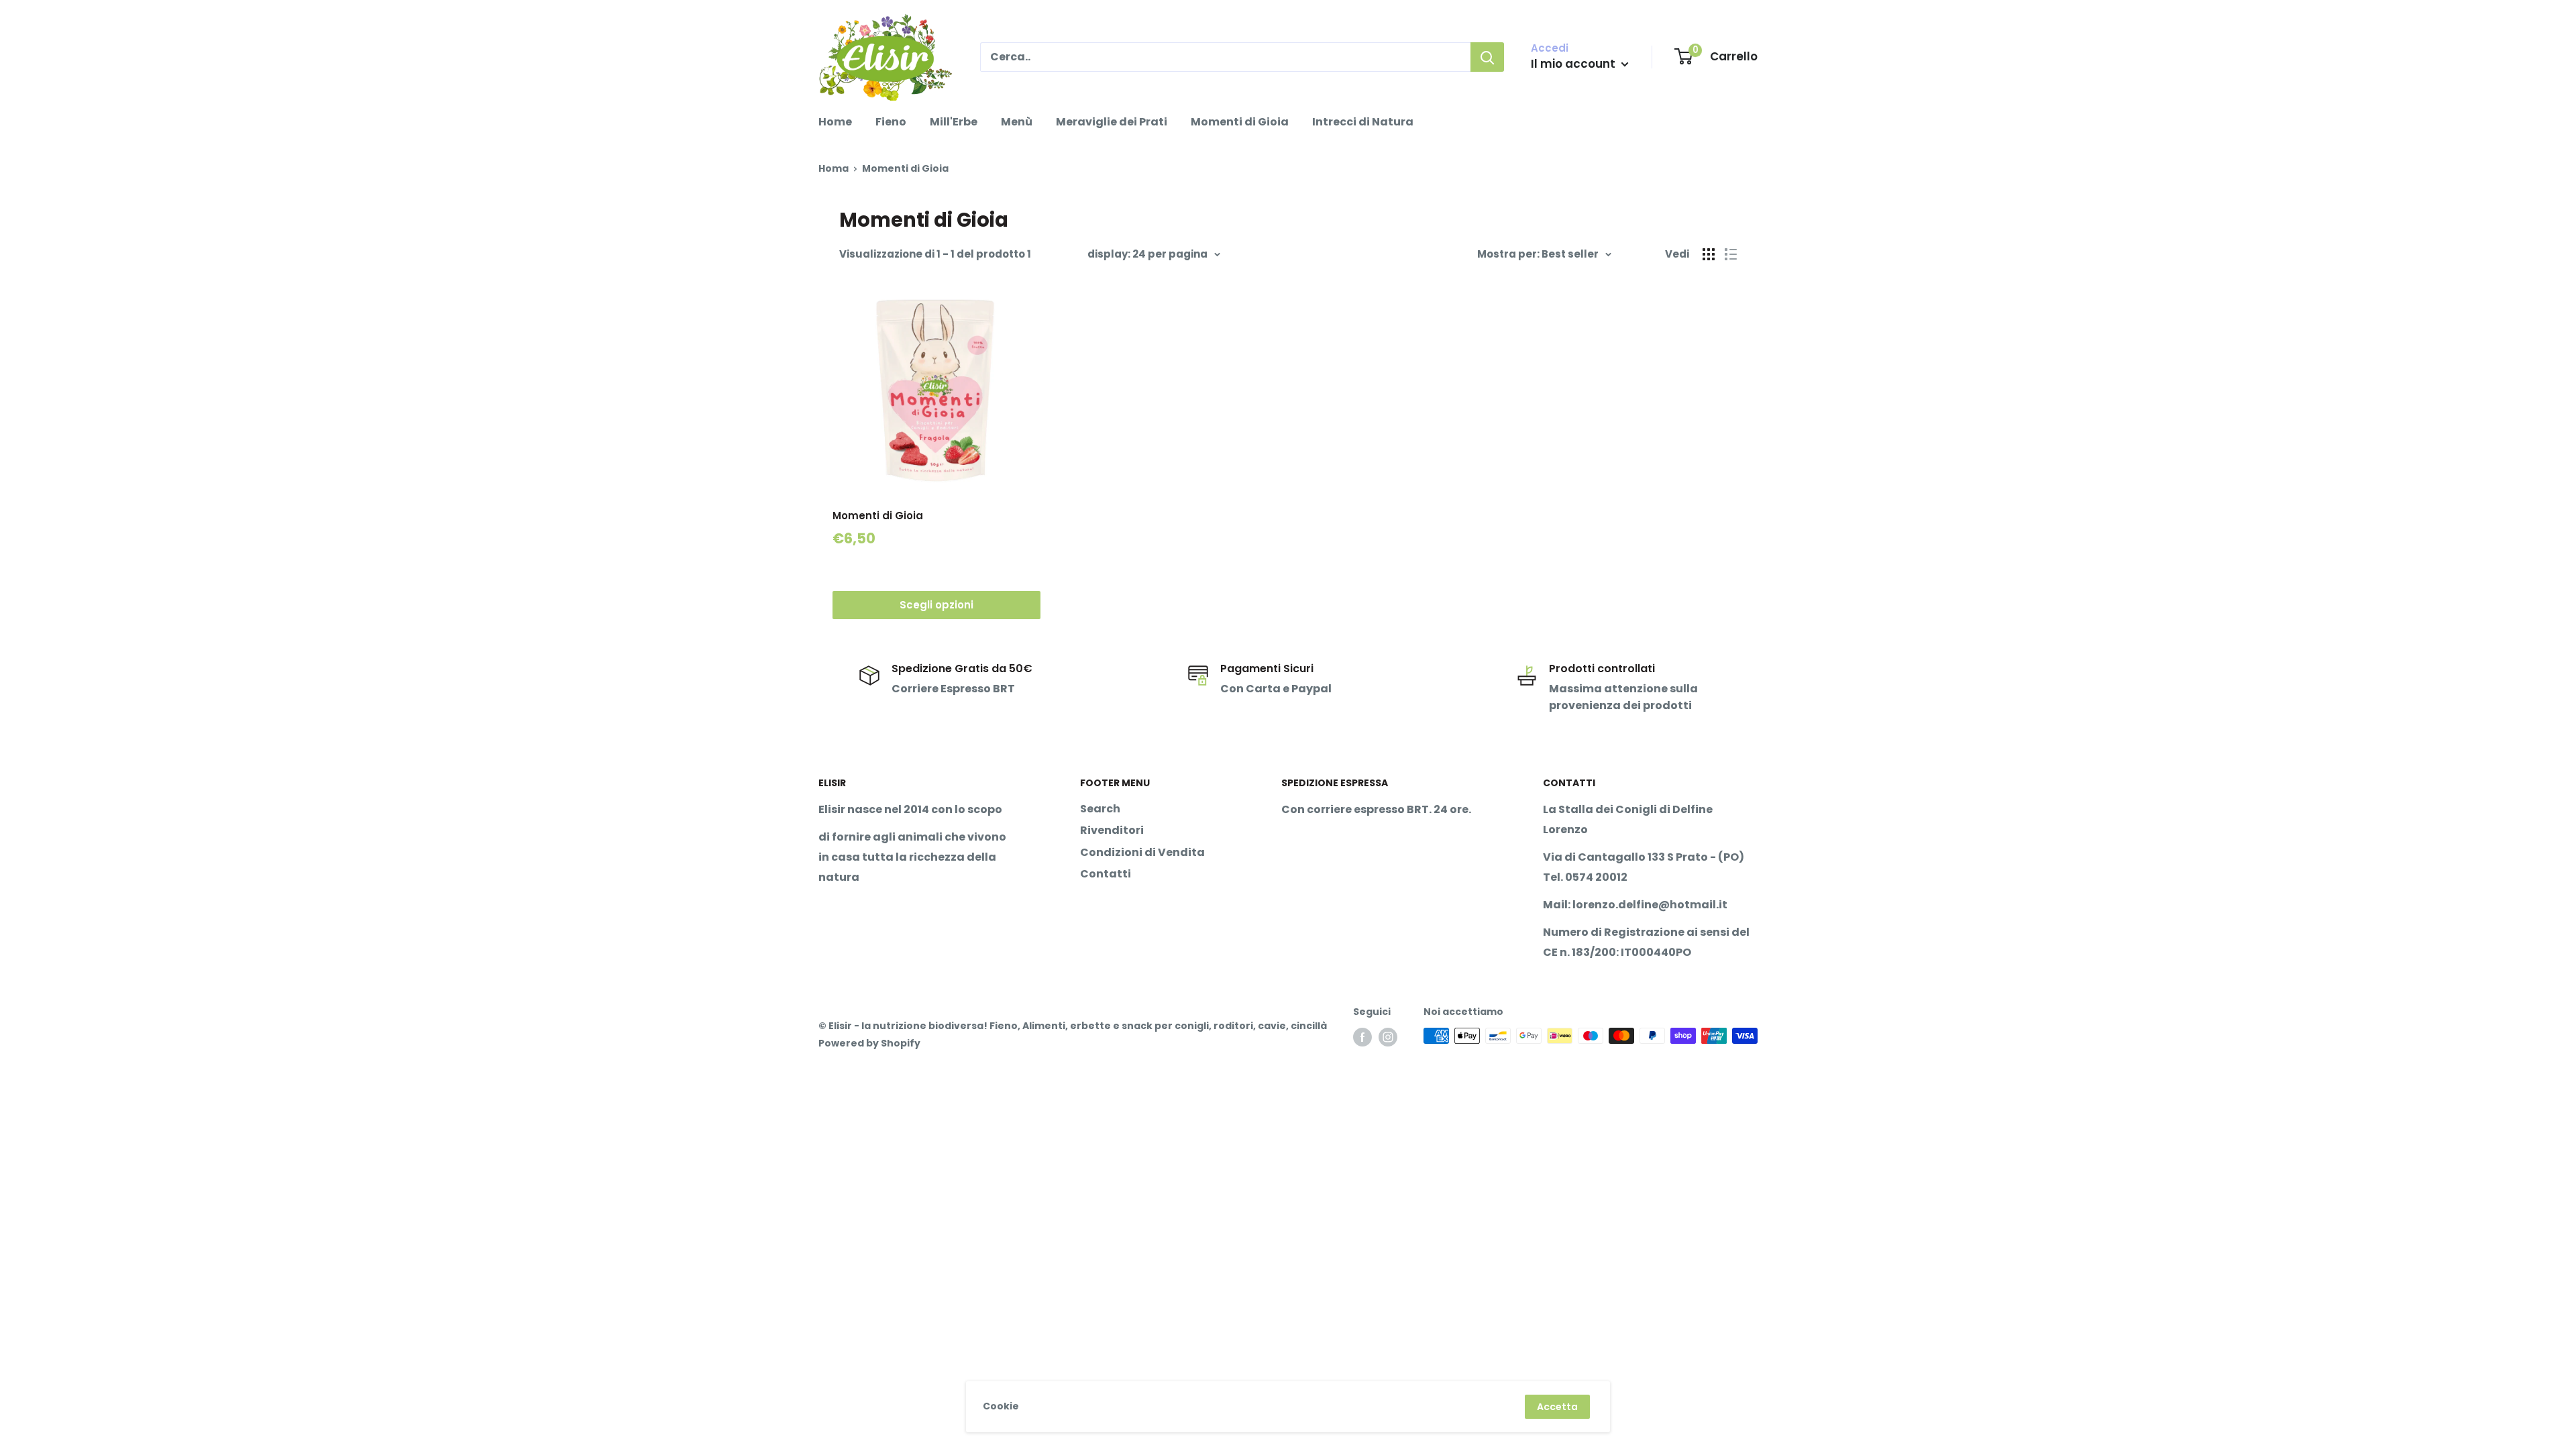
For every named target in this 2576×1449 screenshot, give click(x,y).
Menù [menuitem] (1017, 122)
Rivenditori (1112, 830)
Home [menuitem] (835, 122)
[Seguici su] (1362, 1037)
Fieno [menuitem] (891, 122)
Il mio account (1574, 64)
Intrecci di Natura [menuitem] (1363, 122)
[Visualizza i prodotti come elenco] (1731, 254)
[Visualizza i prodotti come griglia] (1709, 254)
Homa (834, 168)
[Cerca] (1487, 57)
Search (1100, 809)
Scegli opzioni (936, 605)
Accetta (1557, 1407)
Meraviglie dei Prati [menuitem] (1112, 122)
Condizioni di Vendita (1142, 852)
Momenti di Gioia (878, 516)
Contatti (1106, 874)
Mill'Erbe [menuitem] (954, 122)
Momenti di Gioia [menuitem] (1240, 122)
